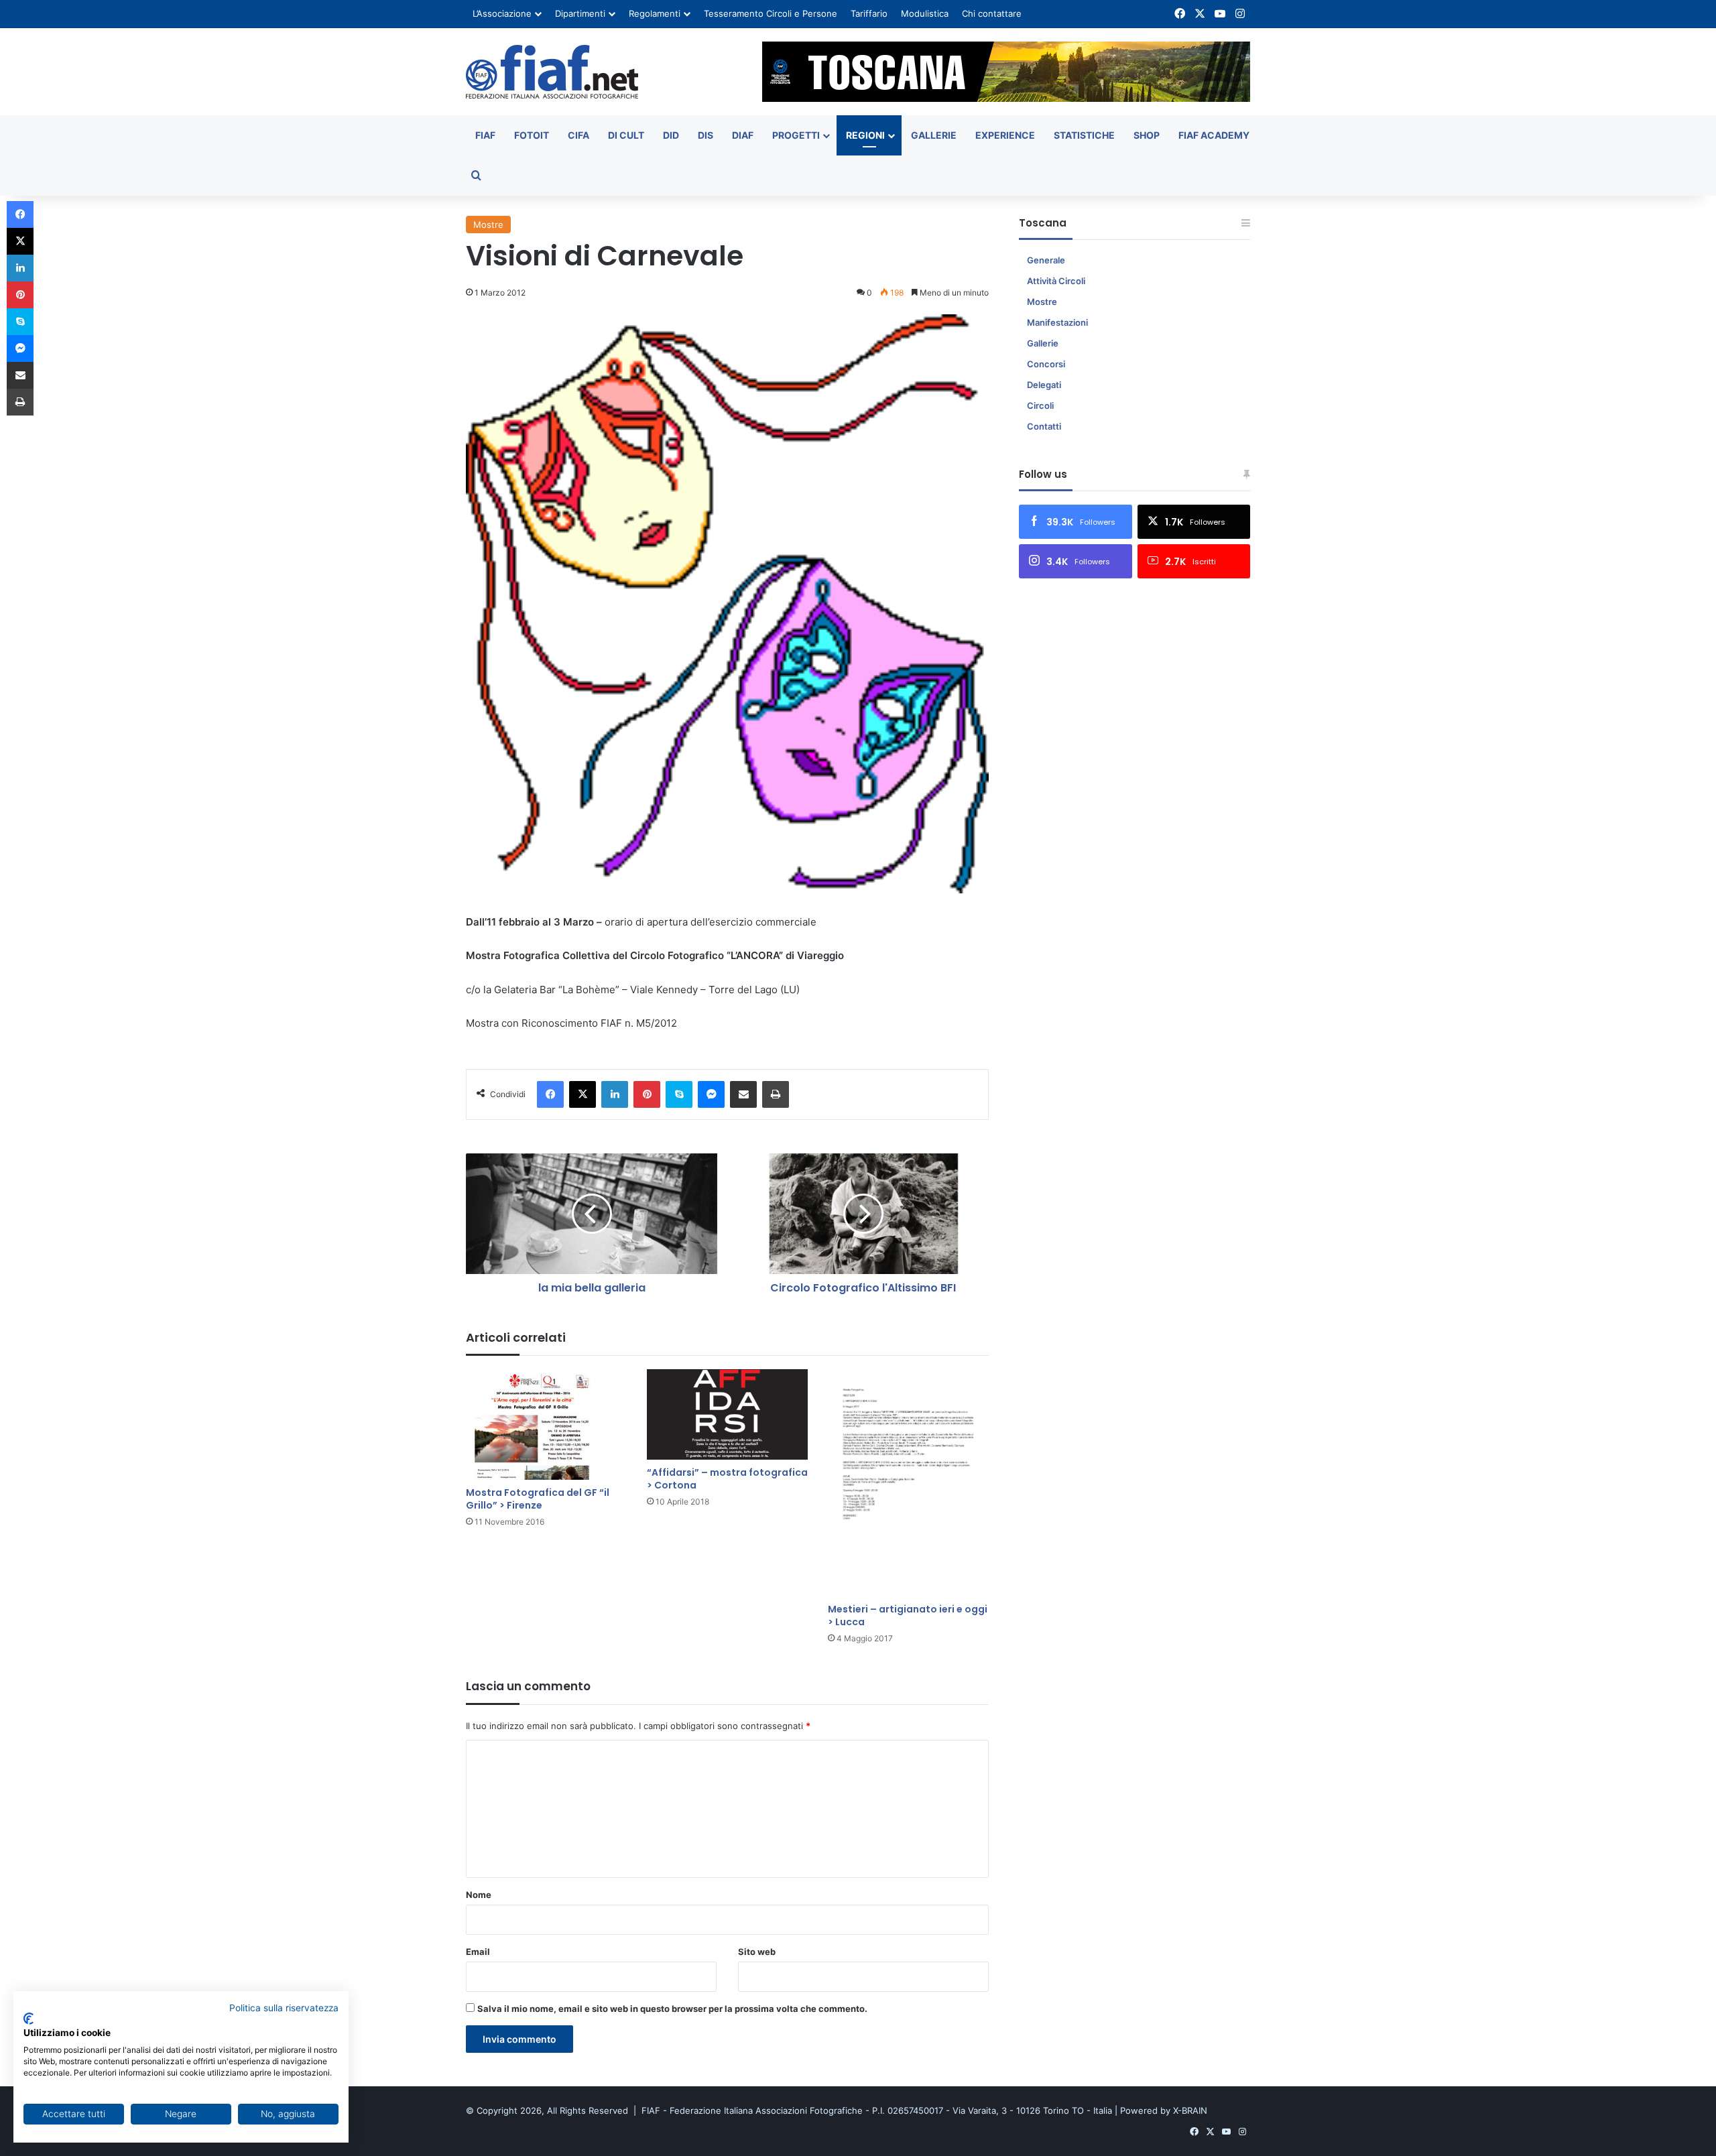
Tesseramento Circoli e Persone (771, 13)
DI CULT (626, 135)
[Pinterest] (647, 1094)
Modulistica (925, 13)
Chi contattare (992, 13)
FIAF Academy (1214, 135)
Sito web (757, 1952)
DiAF (743, 135)
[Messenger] (711, 1094)
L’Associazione (502, 13)
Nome (479, 1895)
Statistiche (1084, 135)
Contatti (1044, 426)
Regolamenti (655, 13)
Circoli (1040, 405)
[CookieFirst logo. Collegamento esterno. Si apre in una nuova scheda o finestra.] (28, 2019)
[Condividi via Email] (743, 1094)
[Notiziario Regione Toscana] (552, 72)
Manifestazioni (1057, 322)
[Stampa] (776, 1094)
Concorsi (1046, 364)
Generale (1046, 260)
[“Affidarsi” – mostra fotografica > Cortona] (727, 1414)
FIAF (485, 135)
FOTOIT (532, 135)
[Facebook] (550, 1094)
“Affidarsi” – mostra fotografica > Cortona (727, 1479)
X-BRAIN (1190, 2110)
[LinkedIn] (615, 1094)
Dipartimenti (580, 13)
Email (478, 1952)
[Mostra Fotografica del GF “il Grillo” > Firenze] (546, 1424)
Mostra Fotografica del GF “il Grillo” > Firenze (538, 1499)
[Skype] (679, 1094)
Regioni (865, 135)
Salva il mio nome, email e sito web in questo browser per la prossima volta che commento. (672, 2009)
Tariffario (869, 13)
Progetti (796, 135)
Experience (1005, 135)
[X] (583, 1094)
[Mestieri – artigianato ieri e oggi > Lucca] (908, 1483)
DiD (671, 135)
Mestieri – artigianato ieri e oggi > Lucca (908, 1615)
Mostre (488, 225)
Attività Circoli (1056, 281)
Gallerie (934, 135)
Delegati (1044, 385)
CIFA (578, 135)
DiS (706, 135)
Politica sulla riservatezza (284, 2008)
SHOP (1147, 135)
